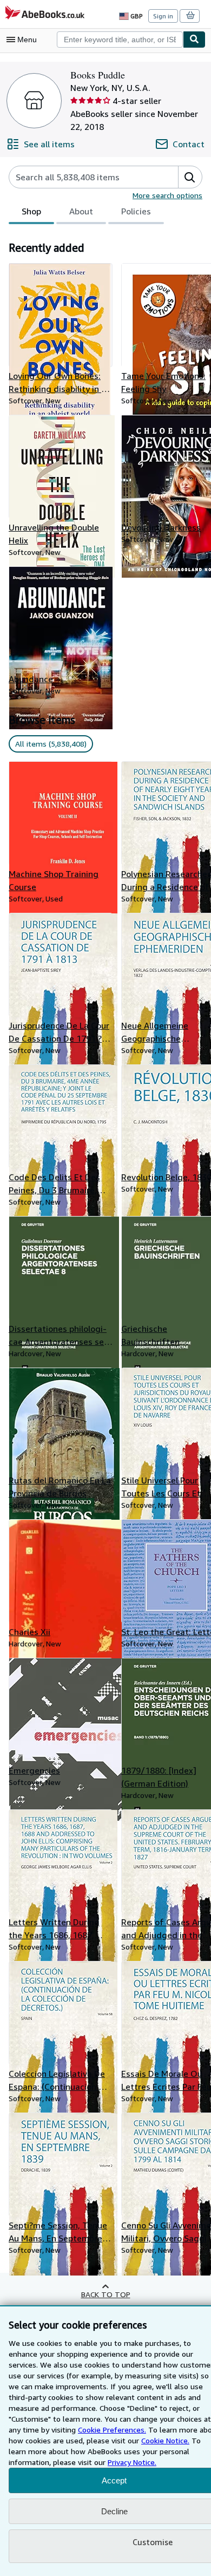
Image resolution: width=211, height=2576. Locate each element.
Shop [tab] (31, 211)
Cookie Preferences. (112, 2430)
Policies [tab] (136, 211)
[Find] (194, 40)
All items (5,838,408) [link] (51, 744)
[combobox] (120, 40)
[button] (190, 177)
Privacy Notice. (132, 2462)
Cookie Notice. (165, 2440)
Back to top (106, 2294)
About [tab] (81, 211)
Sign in (163, 16)
